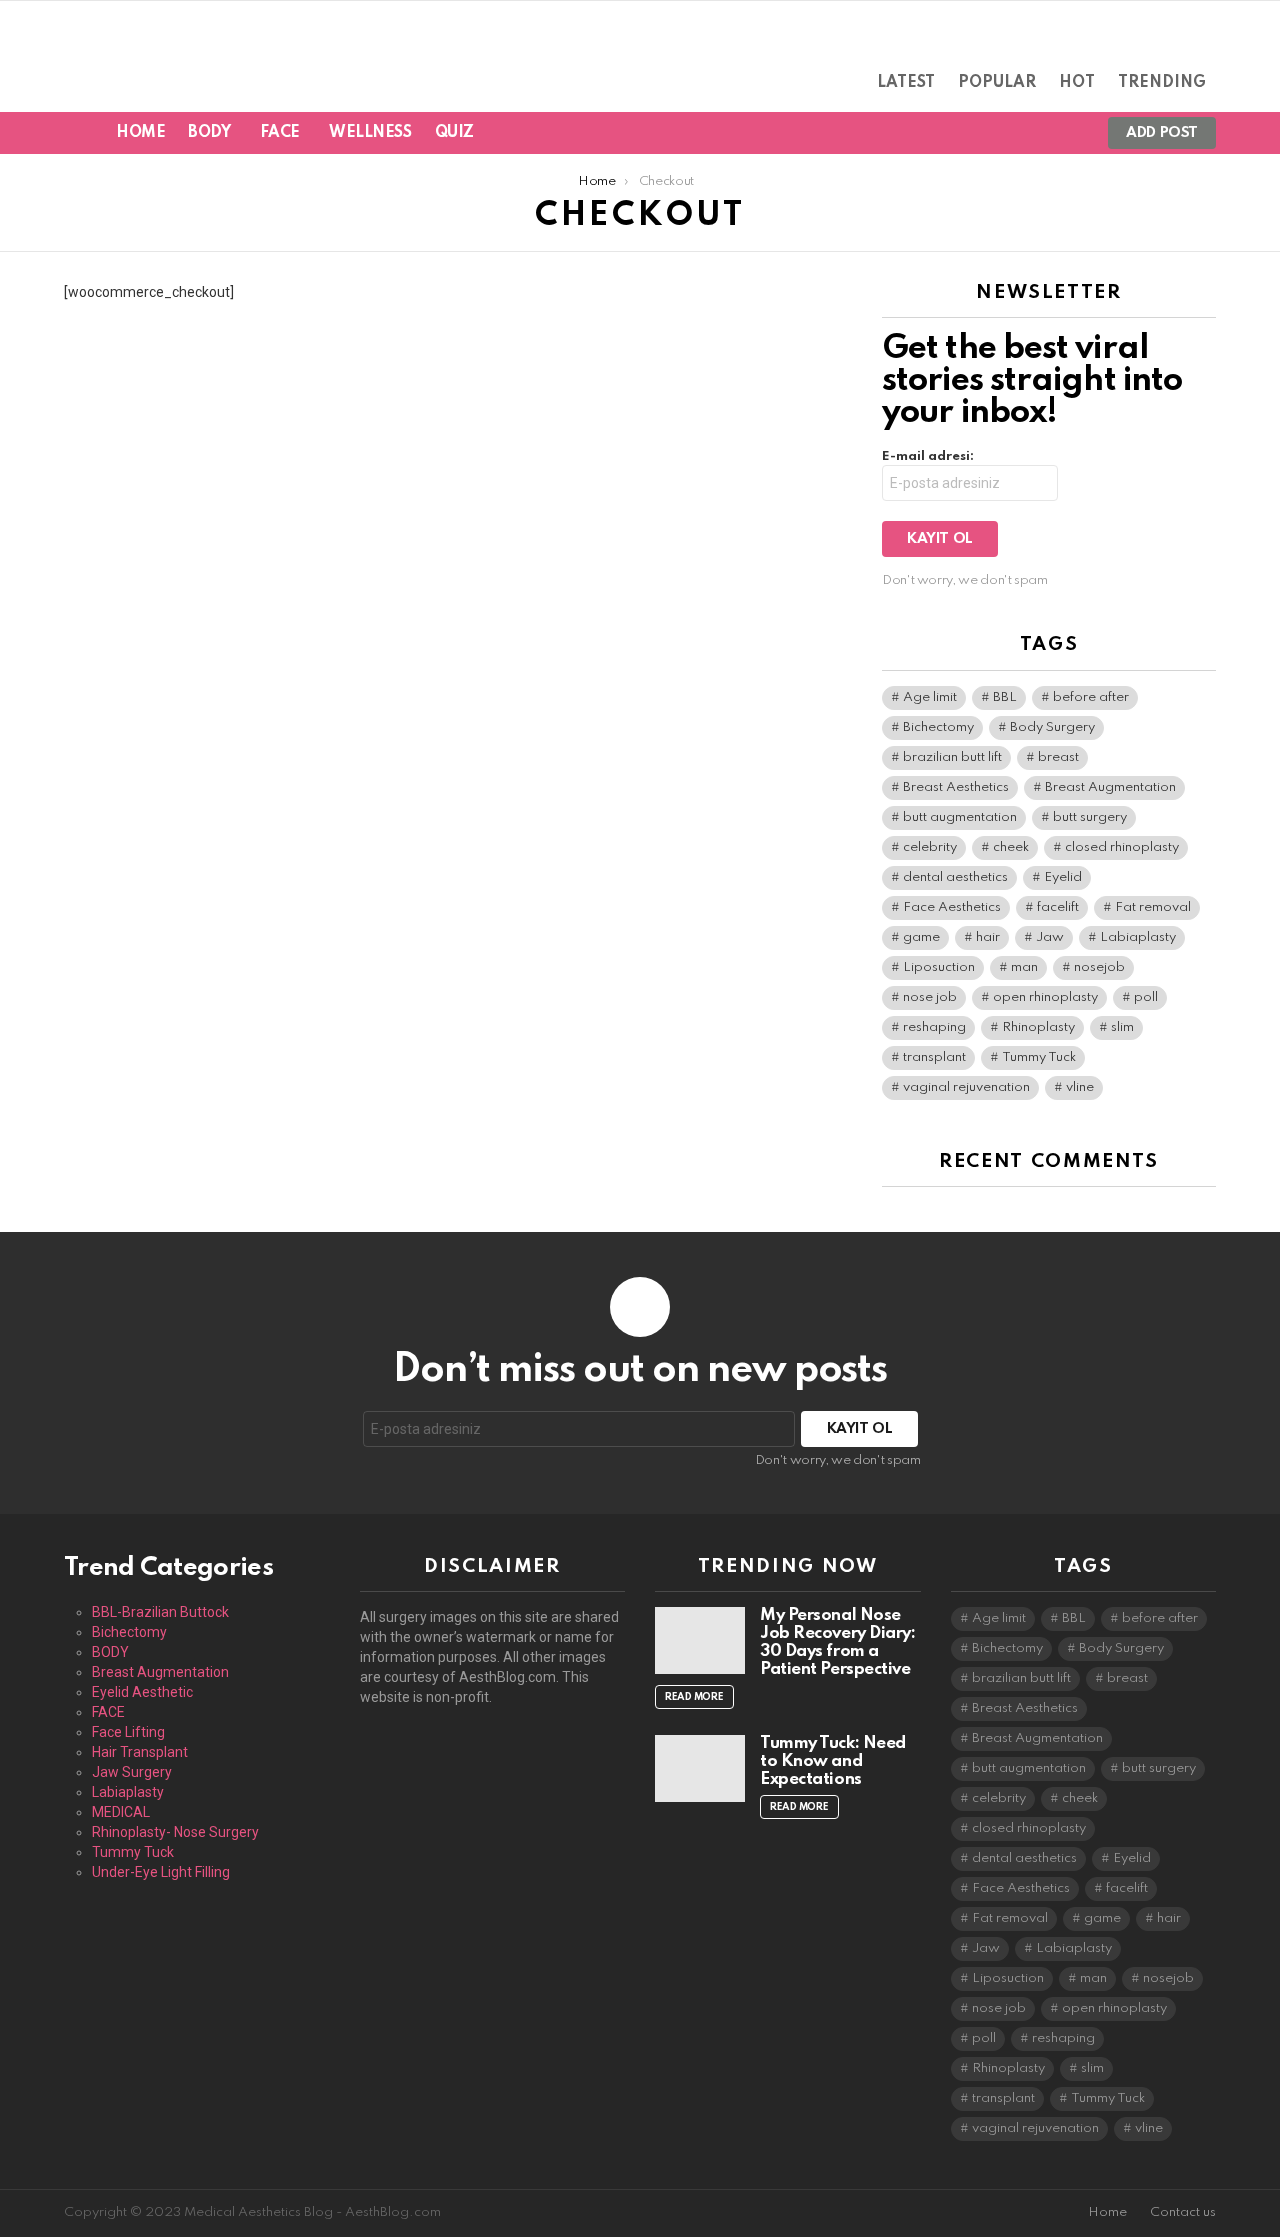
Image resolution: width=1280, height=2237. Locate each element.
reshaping (934, 1027)
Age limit (930, 697)
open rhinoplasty (1045, 997)
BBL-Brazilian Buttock (160, 1612)
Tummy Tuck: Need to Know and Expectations (833, 1761)
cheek (1011, 847)
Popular (997, 83)
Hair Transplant (140, 1752)
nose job (930, 997)
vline (1080, 1087)
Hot (1077, 83)
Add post (1162, 133)
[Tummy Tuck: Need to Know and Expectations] (700, 1768)
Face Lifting (128, 1732)
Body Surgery (1052, 727)
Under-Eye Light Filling (161, 1872)
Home (140, 133)
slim (1122, 1027)
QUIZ (454, 133)
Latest (906, 83)
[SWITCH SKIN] (998, 133)
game (921, 937)
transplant (934, 1057)
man (1024, 967)
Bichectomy (938, 727)
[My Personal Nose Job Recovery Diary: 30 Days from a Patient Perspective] (700, 1640)
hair (988, 937)
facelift (1058, 907)
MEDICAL (121, 1812)
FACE (280, 133)
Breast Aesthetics (956, 787)
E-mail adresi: (928, 456)
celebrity (930, 847)
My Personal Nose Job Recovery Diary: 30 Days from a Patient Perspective (837, 1642)
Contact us (1183, 2212)
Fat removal (1153, 907)
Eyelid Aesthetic (142, 1692)
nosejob (1099, 967)
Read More (694, 1697)
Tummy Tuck (1039, 1057)
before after (1091, 697)
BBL (1005, 697)
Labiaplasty (1138, 937)
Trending (1162, 83)
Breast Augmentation (1110, 787)
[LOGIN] (1066, 133)
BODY (209, 133)
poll (1146, 997)
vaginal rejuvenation (966, 1087)
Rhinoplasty (1038, 1027)
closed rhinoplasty (1122, 847)
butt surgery (1090, 817)
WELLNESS (370, 133)
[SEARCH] (1032, 133)
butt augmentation (960, 817)
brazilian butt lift (952, 757)
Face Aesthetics (952, 907)
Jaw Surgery (132, 1772)
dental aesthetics (955, 877)
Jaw (1050, 937)
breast (1058, 757)
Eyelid (1063, 877)
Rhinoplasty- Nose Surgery (175, 1832)
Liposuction (939, 967)
